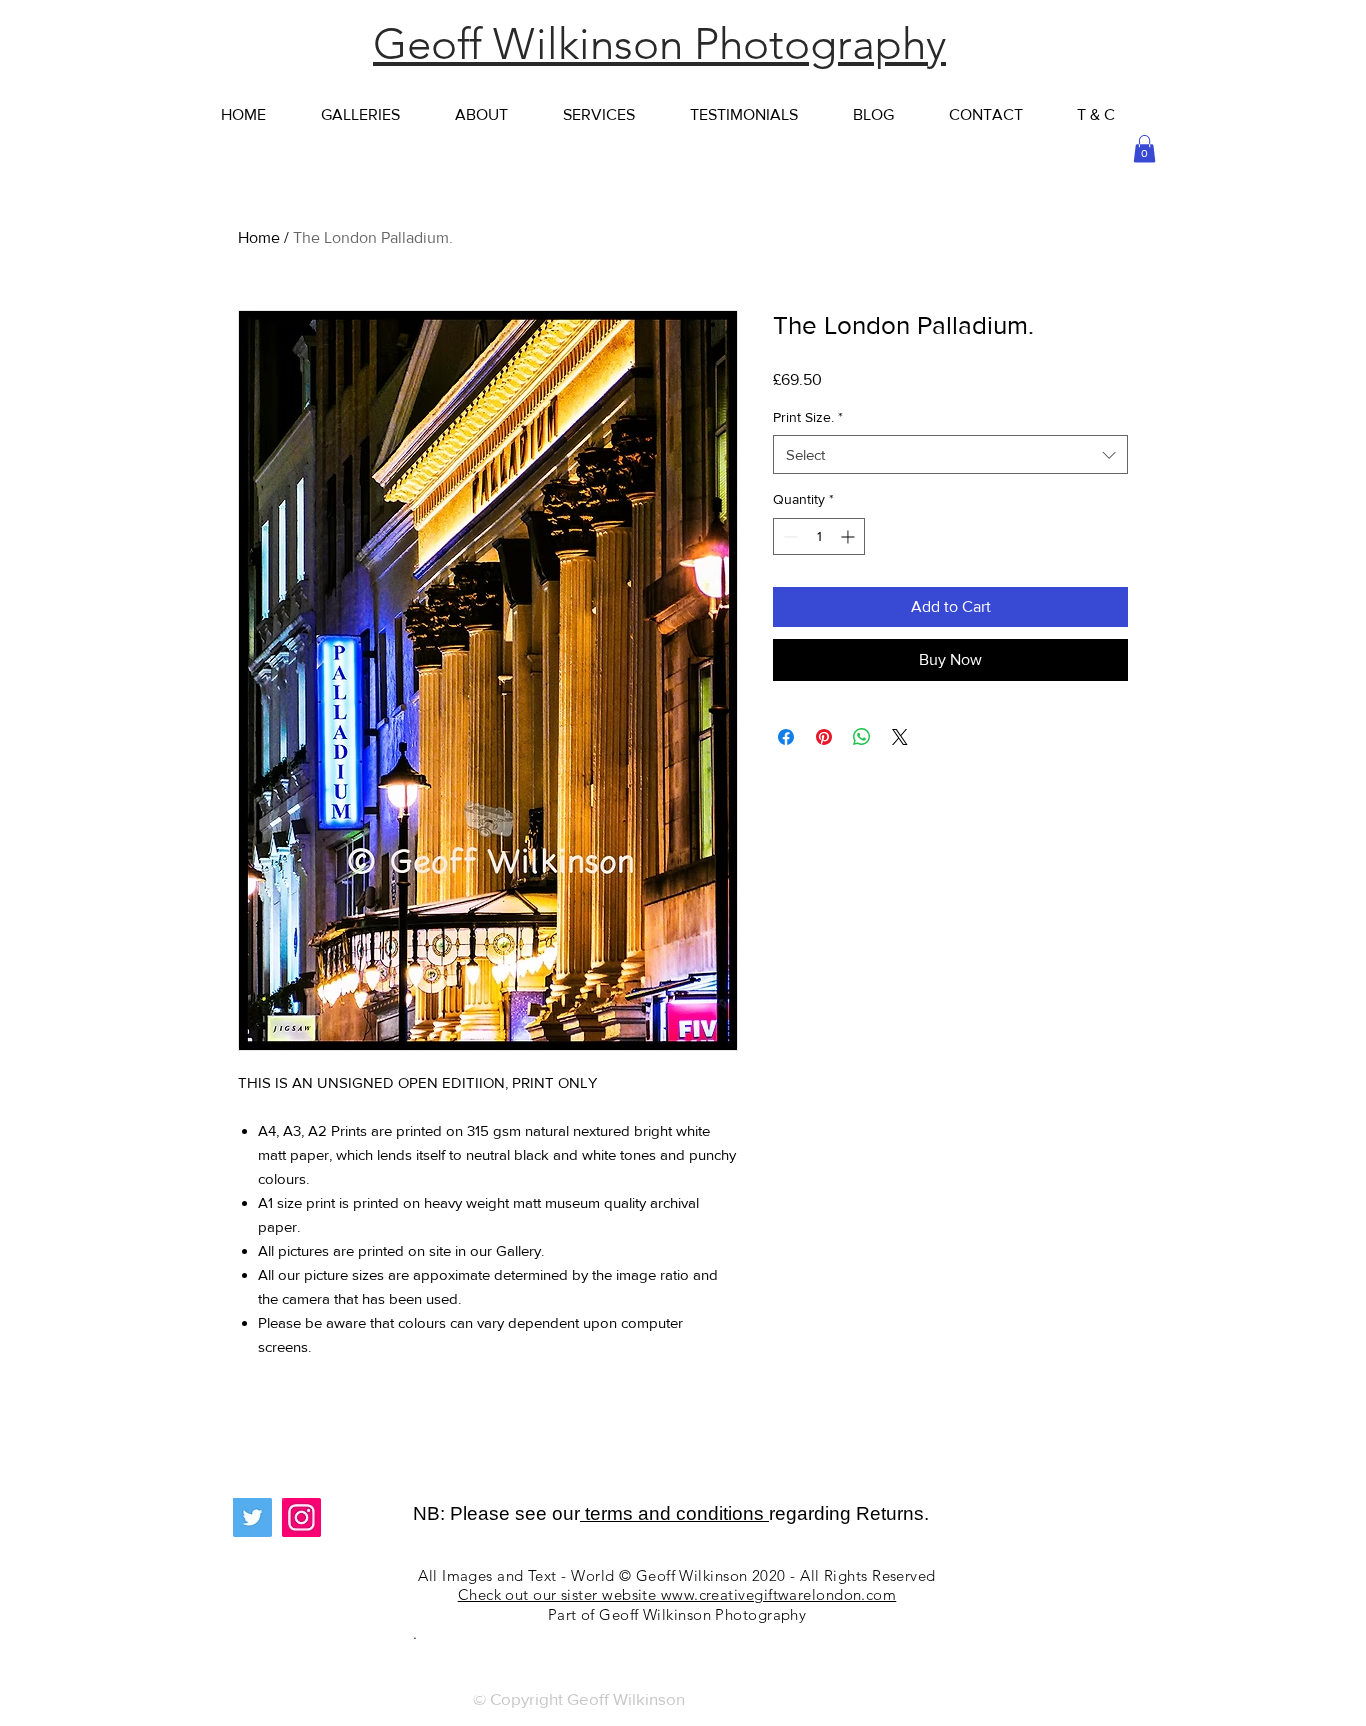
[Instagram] (301, 1517)
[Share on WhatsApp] (862, 737)
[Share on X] (900, 737)
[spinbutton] (819, 536)
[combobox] (950, 454)
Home (259, 237)
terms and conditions (674, 1513)
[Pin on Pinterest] (824, 737)
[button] (1144, 148)
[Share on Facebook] (786, 737)
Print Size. (808, 417)
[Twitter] (252, 1517)
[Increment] (849, 536)
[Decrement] (788, 536)
